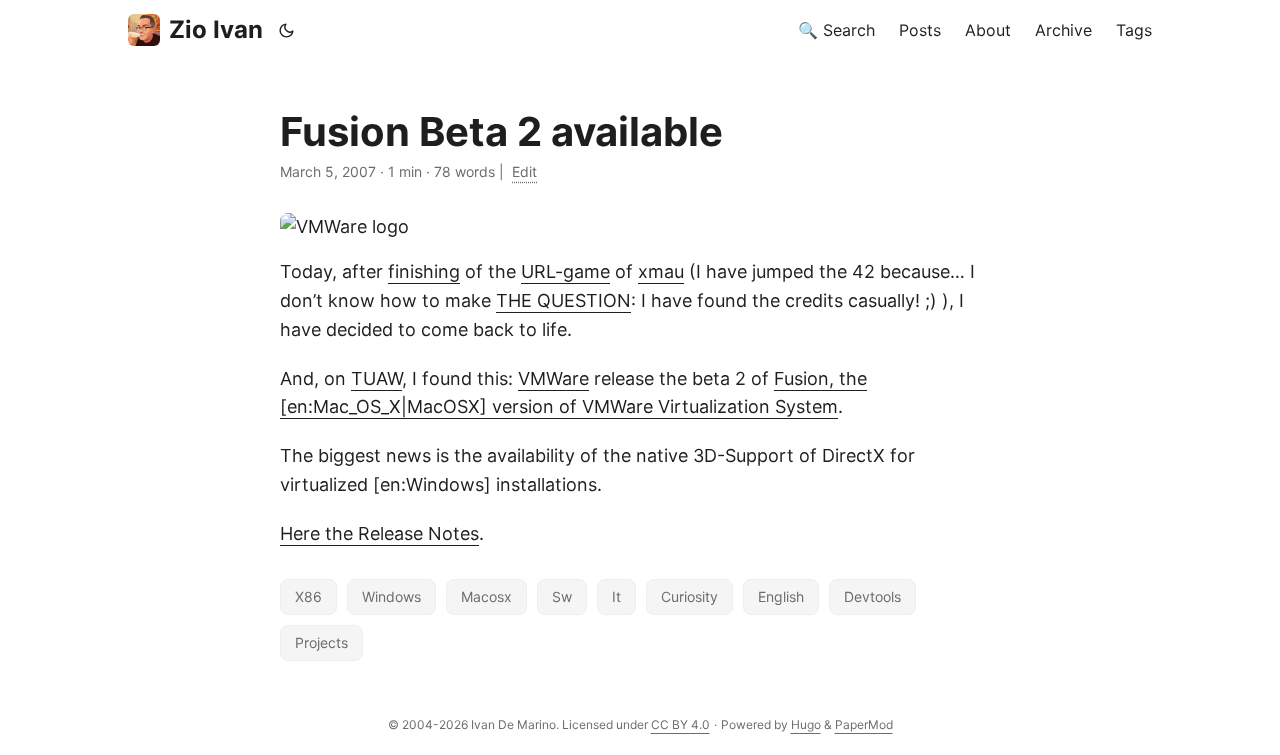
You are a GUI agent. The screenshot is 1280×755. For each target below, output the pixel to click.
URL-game (565, 271)
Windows (391, 596)
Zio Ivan (216, 29)
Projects (321, 642)
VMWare (553, 378)
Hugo (806, 724)
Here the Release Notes (379, 533)
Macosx (486, 596)
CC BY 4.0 (680, 724)
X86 (308, 596)
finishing (424, 271)
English (781, 596)
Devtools (872, 596)
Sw (562, 596)
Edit (524, 171)
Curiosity (689, 596)
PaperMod (864, 724)
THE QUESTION (563, 300)
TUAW (376, 378)
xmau (661, 271)
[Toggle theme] (287, 30)
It (616, 596)
